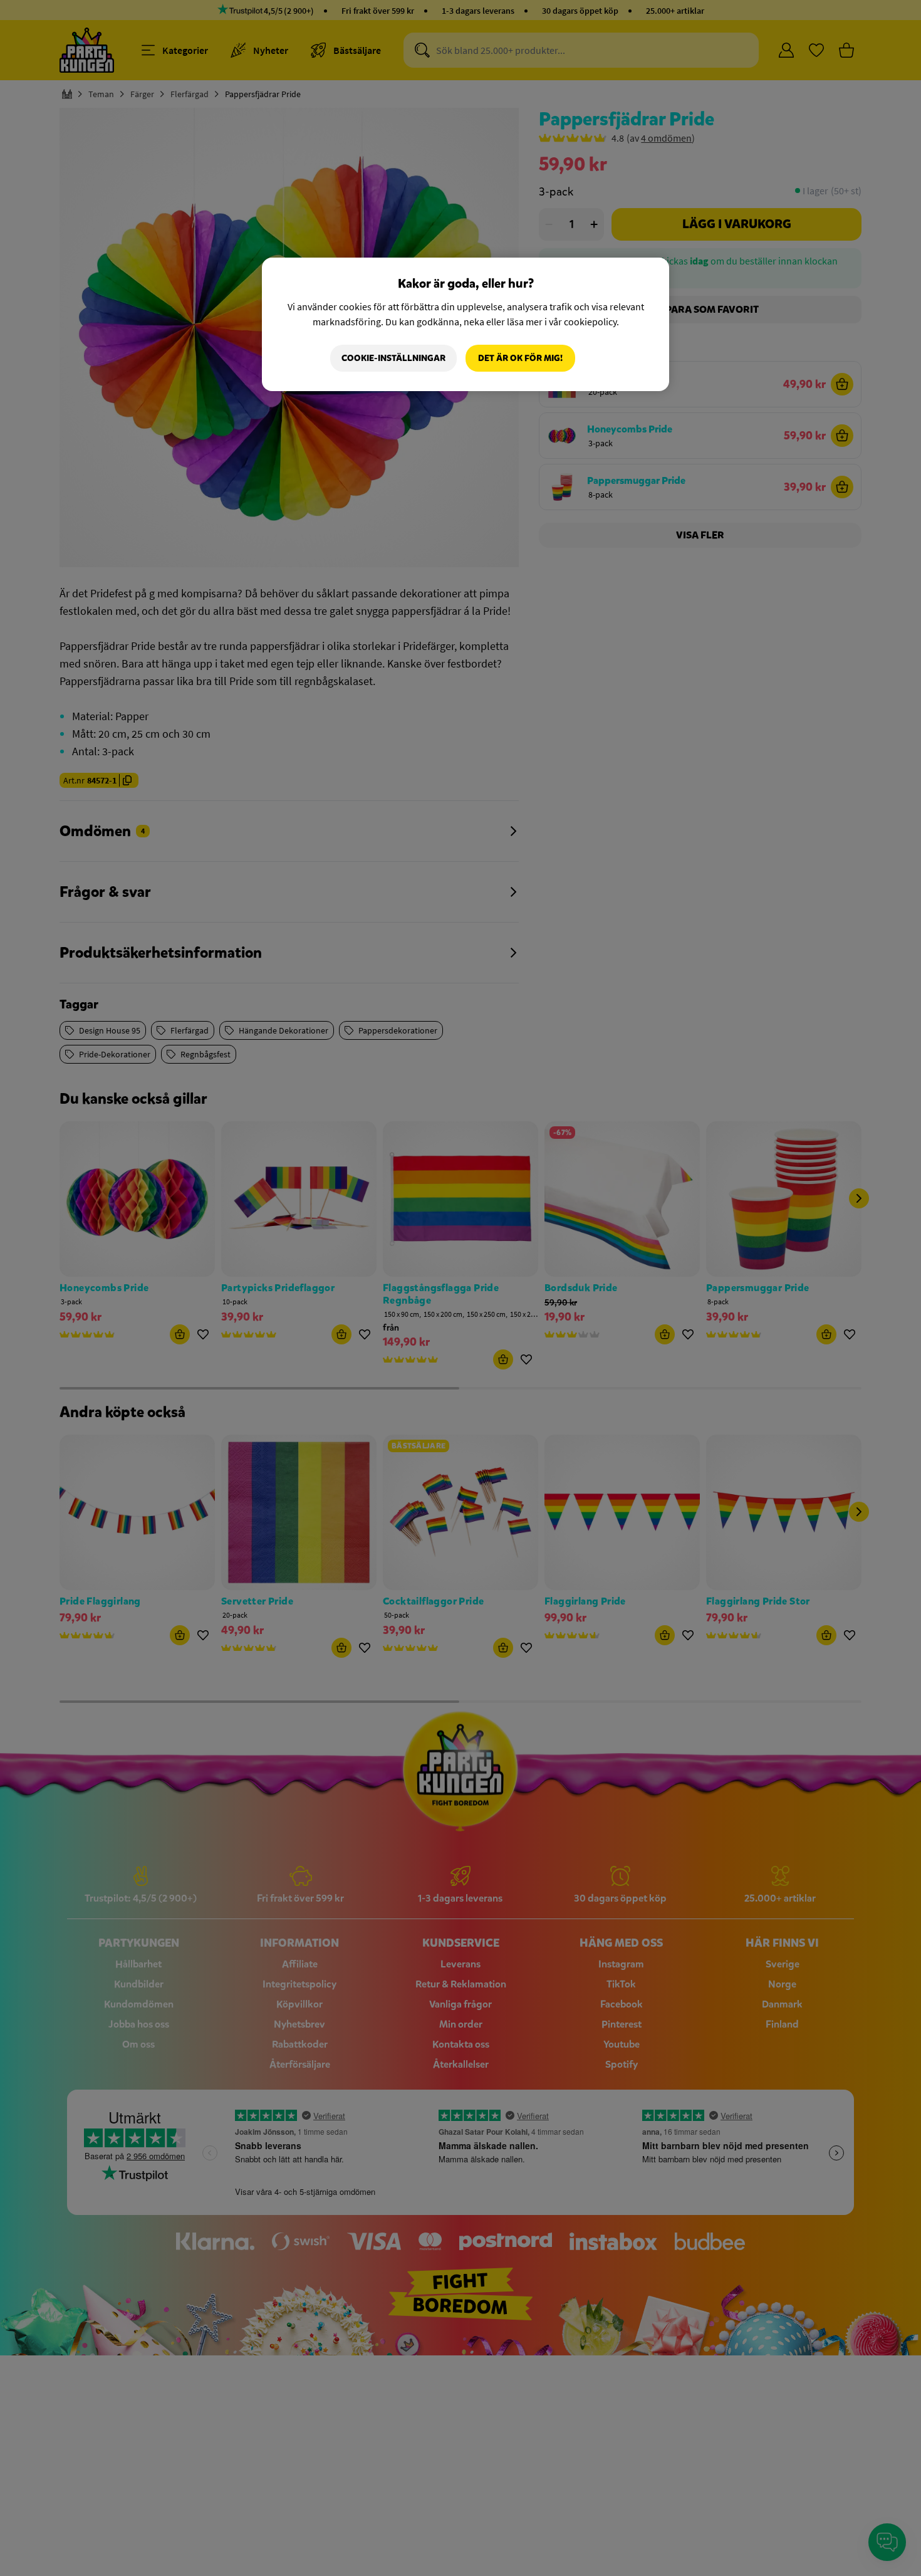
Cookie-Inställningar (393, 358)
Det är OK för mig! (520, 358)
